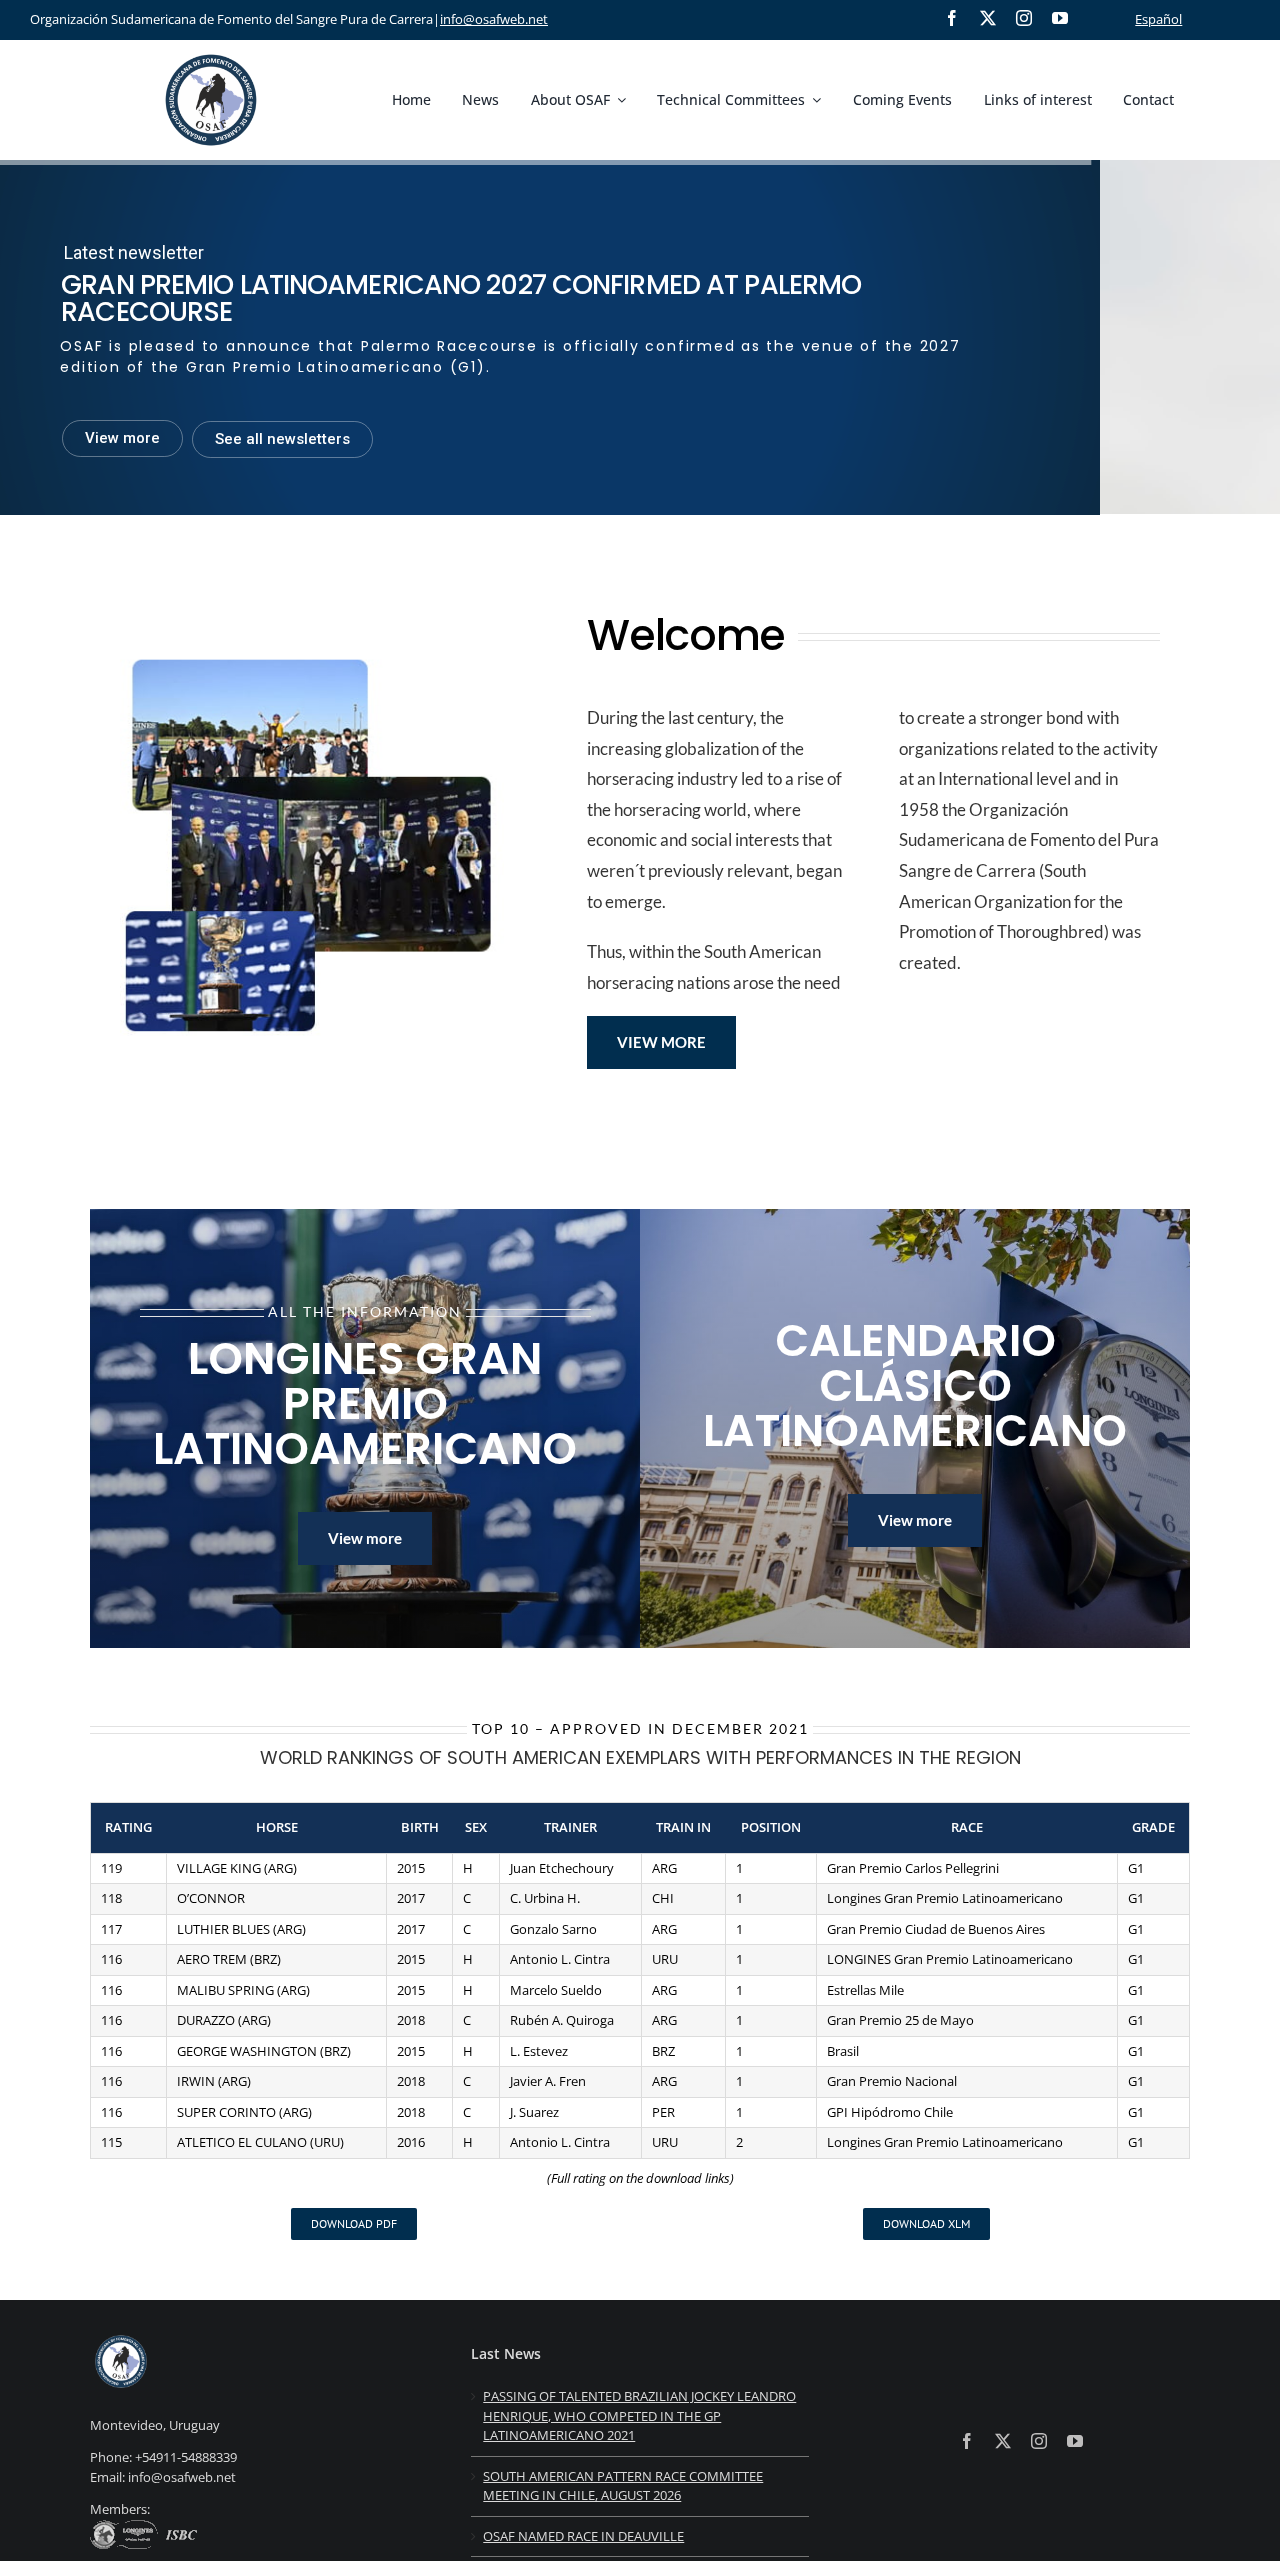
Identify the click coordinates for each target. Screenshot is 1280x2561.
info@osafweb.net (494, 19)
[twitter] (988, 18)
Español (1158, 19)
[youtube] (1060, 18)
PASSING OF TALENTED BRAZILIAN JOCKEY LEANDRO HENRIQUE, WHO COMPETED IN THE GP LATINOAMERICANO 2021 (639, 2415)
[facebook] (952, 18)
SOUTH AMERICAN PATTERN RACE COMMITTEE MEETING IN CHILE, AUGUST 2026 (623, 2486)
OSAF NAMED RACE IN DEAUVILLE (583, 2536)
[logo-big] (211, 51)
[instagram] (1024, 18)
